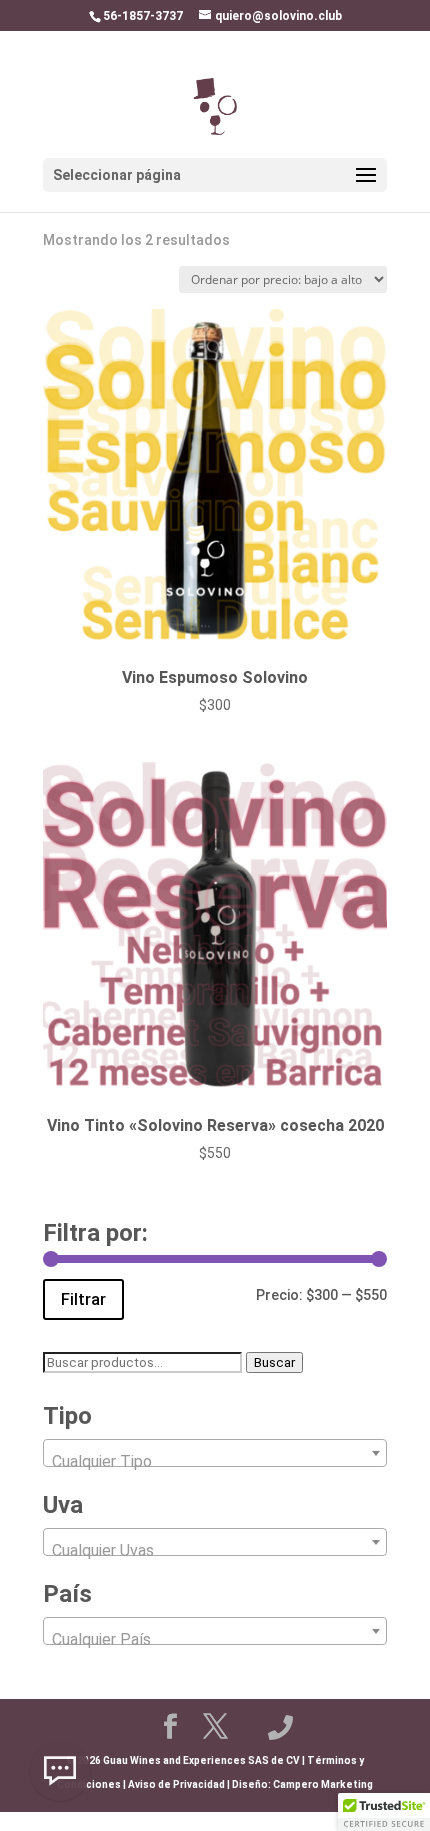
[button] (384, 1812)
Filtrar (83, 1299)
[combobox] (215, 1453)
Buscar (274, 1362)
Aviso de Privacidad (176, 1784)
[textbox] (215, 1462)
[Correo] (60, 1771)
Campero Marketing (323, 1784)
